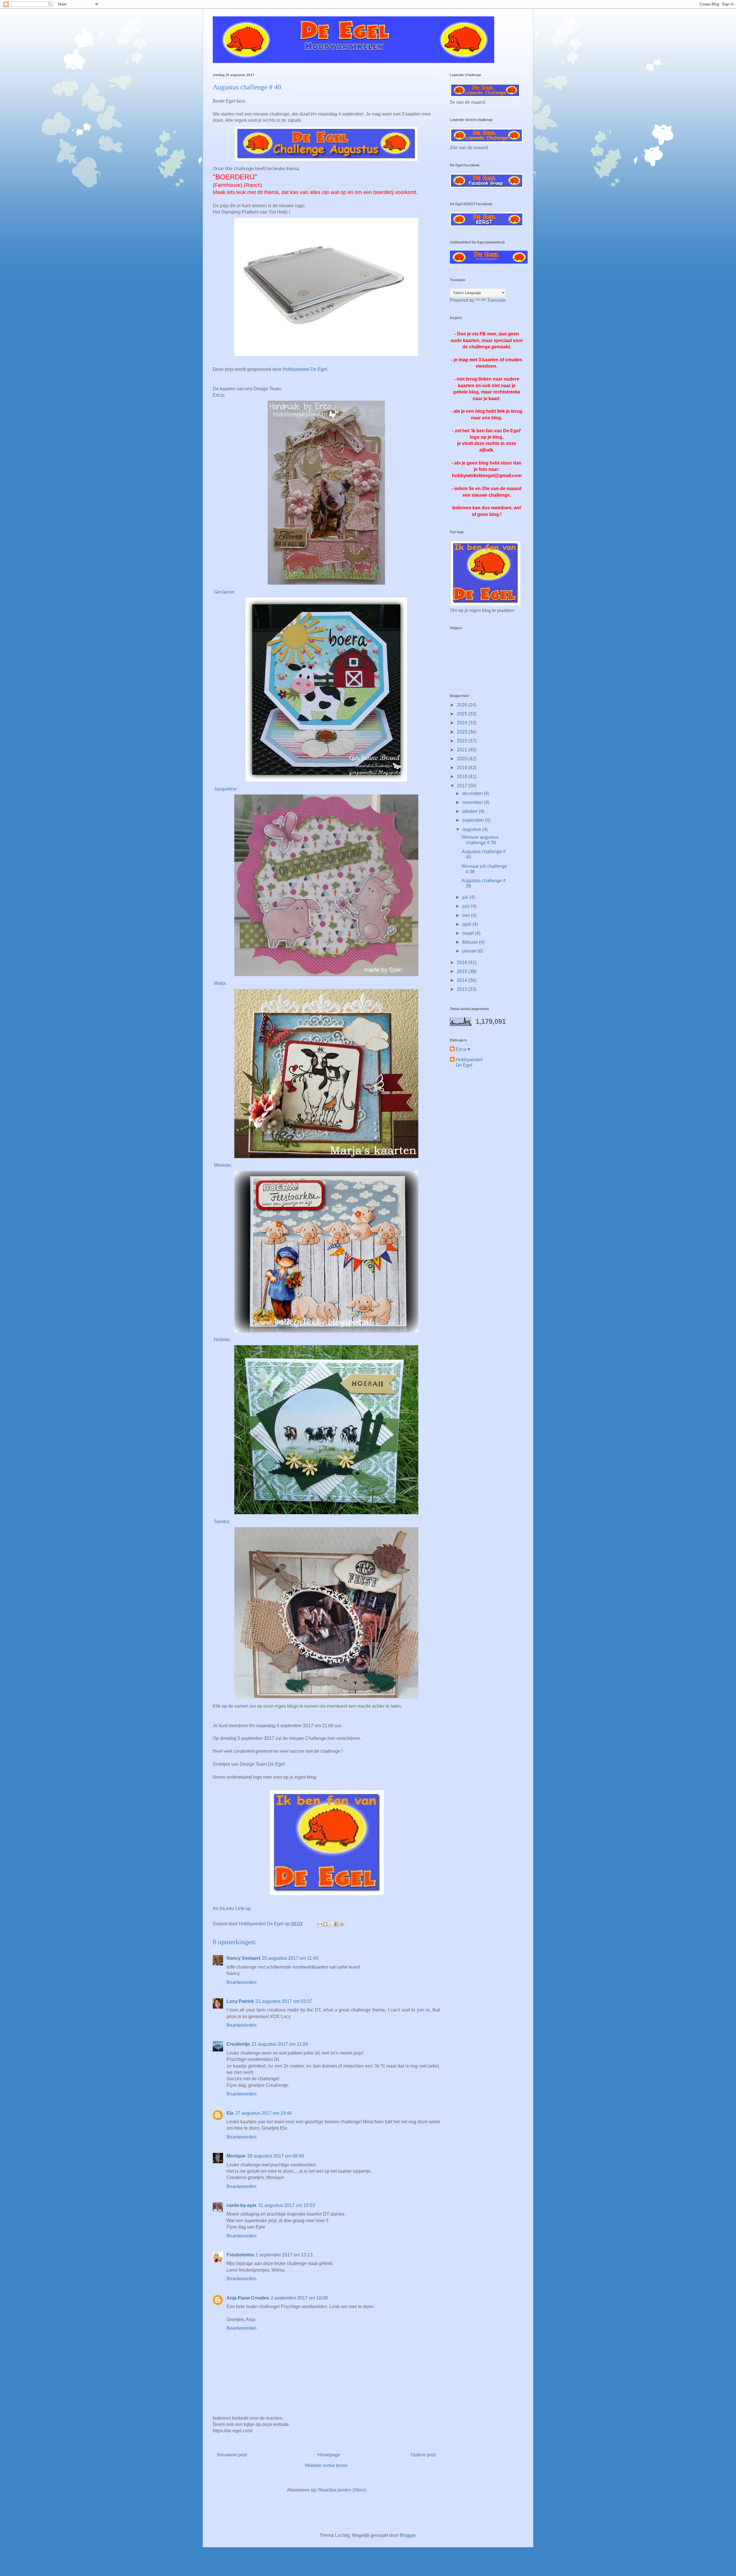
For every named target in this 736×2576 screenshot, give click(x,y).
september (474, 820)
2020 (463, 759)
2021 (463, 750)
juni (467, 906)
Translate (497, 300)
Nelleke (222, 1340)
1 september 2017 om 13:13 (284, 2255)
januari (470, 951)
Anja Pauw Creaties (248, 2298)
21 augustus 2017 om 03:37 (284, 2001)
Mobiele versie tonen (326, 2465)
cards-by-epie (241, 2205)
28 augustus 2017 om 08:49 (276, 2156)
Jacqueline (225, 789)
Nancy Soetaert (243, 1958)
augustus (472, 829)
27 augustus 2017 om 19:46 (263, 2113)
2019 (463, 768)
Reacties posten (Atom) (342, 2490)
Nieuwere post (232, 2455)
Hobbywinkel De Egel (305, 369)
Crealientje (238, 2044)
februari (471, 942)
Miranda (222, 1165)
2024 (463, 723)
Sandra (221, 1522)
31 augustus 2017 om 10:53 (286, 2205)
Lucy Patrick (240, 2001)
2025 (463, 714)
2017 (463, 786)
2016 (463, 962)
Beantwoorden (241, 1982)
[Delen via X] (331, 1924)
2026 (463, 705)
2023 (463, 732)
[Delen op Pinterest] (342, 1924)
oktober (470, 811)
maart (469, 933)
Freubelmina (240, 2255)
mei (467, 915)
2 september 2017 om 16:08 (299, 2298)
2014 (463, 980)
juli (466, 897)
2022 (463, 741)
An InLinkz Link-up (232, 1908)
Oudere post (423, 2455)
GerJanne (224, 592)
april (467, 924)
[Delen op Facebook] (336, 1924)
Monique (236, 2156)
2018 (463, 777)
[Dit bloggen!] (325, 1924)
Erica (218, 395)
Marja (220, 983)
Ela (230, 2113)
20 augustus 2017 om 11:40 (290, 1958)
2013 (463, 989)
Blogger (408, 2535)
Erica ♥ (463, 1049)
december (473, 793)
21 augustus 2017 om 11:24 (280, 2044)
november (473, 802)
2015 (463, 971)
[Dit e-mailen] (320, 1924)
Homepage (329, 2455)
